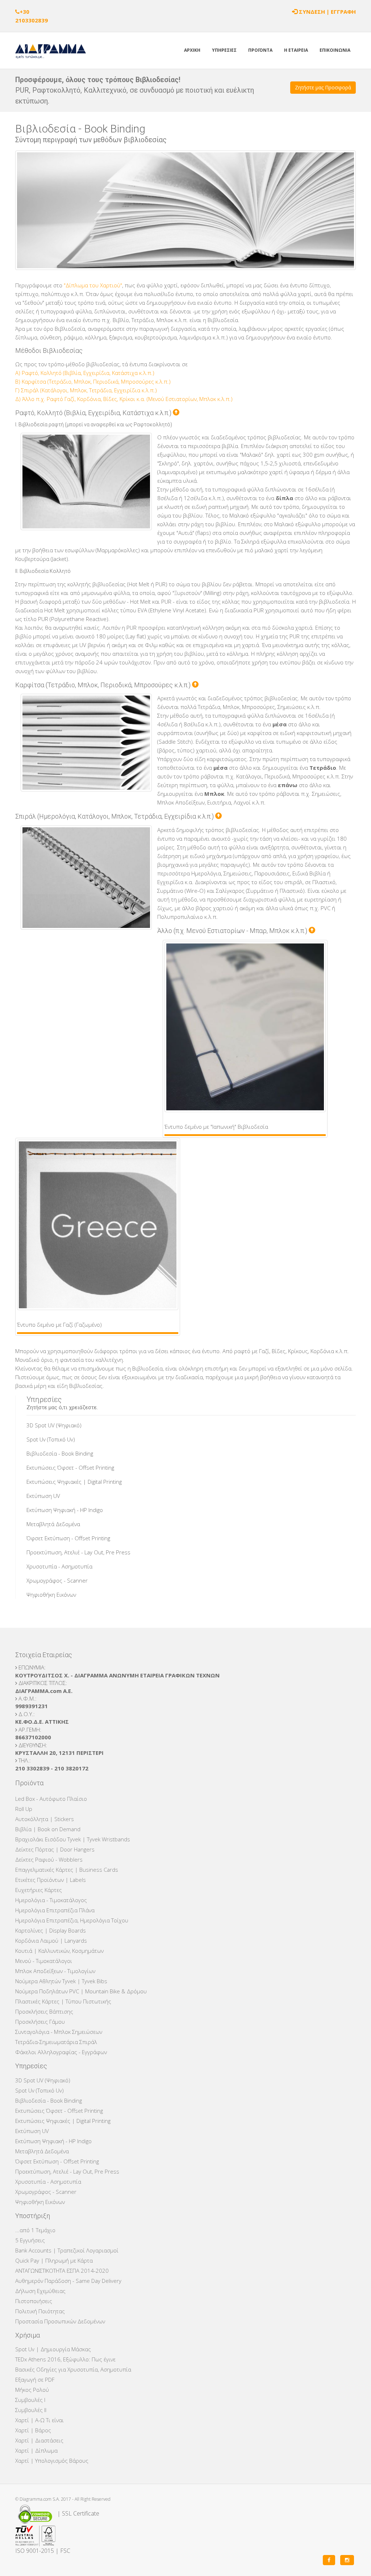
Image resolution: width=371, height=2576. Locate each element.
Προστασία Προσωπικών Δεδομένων (60, 2321)
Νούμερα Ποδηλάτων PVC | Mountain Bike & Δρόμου (81, 1991)
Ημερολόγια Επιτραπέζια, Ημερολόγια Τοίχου (72, 1920)
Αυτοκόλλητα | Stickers (45, 1819)
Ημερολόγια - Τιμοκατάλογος (51, 1900)
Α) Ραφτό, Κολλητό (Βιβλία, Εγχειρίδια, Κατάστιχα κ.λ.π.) (85, 373)
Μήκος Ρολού (32, 2390)
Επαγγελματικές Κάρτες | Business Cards (67, 1870)
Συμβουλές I (30, 2400)
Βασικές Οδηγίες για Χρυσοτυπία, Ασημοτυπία (73, 2369)
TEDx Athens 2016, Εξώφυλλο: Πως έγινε (65, 2359)
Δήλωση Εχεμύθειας (40, 2291)
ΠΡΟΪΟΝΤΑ (260, 50)
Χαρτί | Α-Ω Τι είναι (39, 2420)
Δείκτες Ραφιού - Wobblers (49, 1859)
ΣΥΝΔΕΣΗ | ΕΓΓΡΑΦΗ (327, 12)
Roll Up (24, 1809)
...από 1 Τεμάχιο (35, 2230)
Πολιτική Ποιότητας (40, 2311)
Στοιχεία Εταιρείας (44, 1655)
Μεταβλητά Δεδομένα (53, 1524)
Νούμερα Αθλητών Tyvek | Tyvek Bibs (61, 1981)
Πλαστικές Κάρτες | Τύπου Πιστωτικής (63, 2001)
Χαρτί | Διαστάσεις (39, 2440)
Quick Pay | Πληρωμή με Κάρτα (54, 2260)
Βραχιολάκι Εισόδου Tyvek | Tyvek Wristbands (73, 1839)
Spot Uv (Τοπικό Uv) (51, 1439)
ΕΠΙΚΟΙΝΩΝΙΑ (335, 50)
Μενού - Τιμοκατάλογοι (44, 1961)
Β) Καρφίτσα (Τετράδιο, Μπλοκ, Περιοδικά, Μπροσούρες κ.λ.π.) (93, 381)
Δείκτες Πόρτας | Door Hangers (55, 1849)
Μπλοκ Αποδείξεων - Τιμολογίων (55, 1971)
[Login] (295, 12)
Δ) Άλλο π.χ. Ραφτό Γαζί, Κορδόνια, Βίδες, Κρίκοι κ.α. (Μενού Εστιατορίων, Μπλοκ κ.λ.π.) (124, 399)
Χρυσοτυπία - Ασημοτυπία (59, 1566)
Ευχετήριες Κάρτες (39, 1890)
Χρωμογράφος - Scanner (57, 1580)
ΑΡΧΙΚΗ (192, 50)
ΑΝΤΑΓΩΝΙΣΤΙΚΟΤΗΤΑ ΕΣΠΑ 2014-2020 (62, 2271)
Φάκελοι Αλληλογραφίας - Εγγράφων (61, 2052)
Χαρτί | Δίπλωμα (36, 2450)
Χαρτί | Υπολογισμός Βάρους (52, 2461)
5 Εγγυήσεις (30, 2240)
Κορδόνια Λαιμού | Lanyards (51, 1941)
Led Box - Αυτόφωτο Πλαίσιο (51, 1799)
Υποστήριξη (33, 2216)
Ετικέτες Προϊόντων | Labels (51, 1880)
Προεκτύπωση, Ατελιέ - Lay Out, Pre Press (78, 1552)
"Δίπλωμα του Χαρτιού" (93, 285)
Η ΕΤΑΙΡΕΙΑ (296, 50)
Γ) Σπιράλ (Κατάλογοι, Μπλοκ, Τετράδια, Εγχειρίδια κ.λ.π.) (86, 390)
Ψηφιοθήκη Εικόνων (51, 1595)
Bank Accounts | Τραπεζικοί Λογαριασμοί (67, 2250)
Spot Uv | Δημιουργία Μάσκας (53, 2349)
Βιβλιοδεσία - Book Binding (60, 1453)
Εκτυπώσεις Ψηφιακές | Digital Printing (74, 1482)
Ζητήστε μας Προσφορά (323, 87)
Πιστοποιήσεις (34, 2301)
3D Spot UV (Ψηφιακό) (54, 1425)
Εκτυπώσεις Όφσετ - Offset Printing (70, 1468)
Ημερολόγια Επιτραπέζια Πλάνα (55, 1910)
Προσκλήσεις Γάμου (40, 2022)
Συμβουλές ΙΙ (31, 2410)
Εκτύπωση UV (43, 1496)
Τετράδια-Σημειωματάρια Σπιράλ (56, 2042)
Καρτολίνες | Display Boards (51, 1930)
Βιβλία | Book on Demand (48, 1829)
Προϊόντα (29, 1783)
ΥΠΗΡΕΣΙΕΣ (224, 50)
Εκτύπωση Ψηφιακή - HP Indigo (65, 1510)
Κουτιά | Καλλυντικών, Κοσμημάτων (59, 1951)
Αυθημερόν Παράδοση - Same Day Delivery (68, 2281)
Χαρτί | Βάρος (33, 2430)
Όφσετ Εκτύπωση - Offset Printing (68, 1538)
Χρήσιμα (28, 2335)
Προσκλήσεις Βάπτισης (44, 2011)
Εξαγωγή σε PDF (35, 2379)
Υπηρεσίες (31, 2066)
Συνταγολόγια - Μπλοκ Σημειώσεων (59, 2032)
